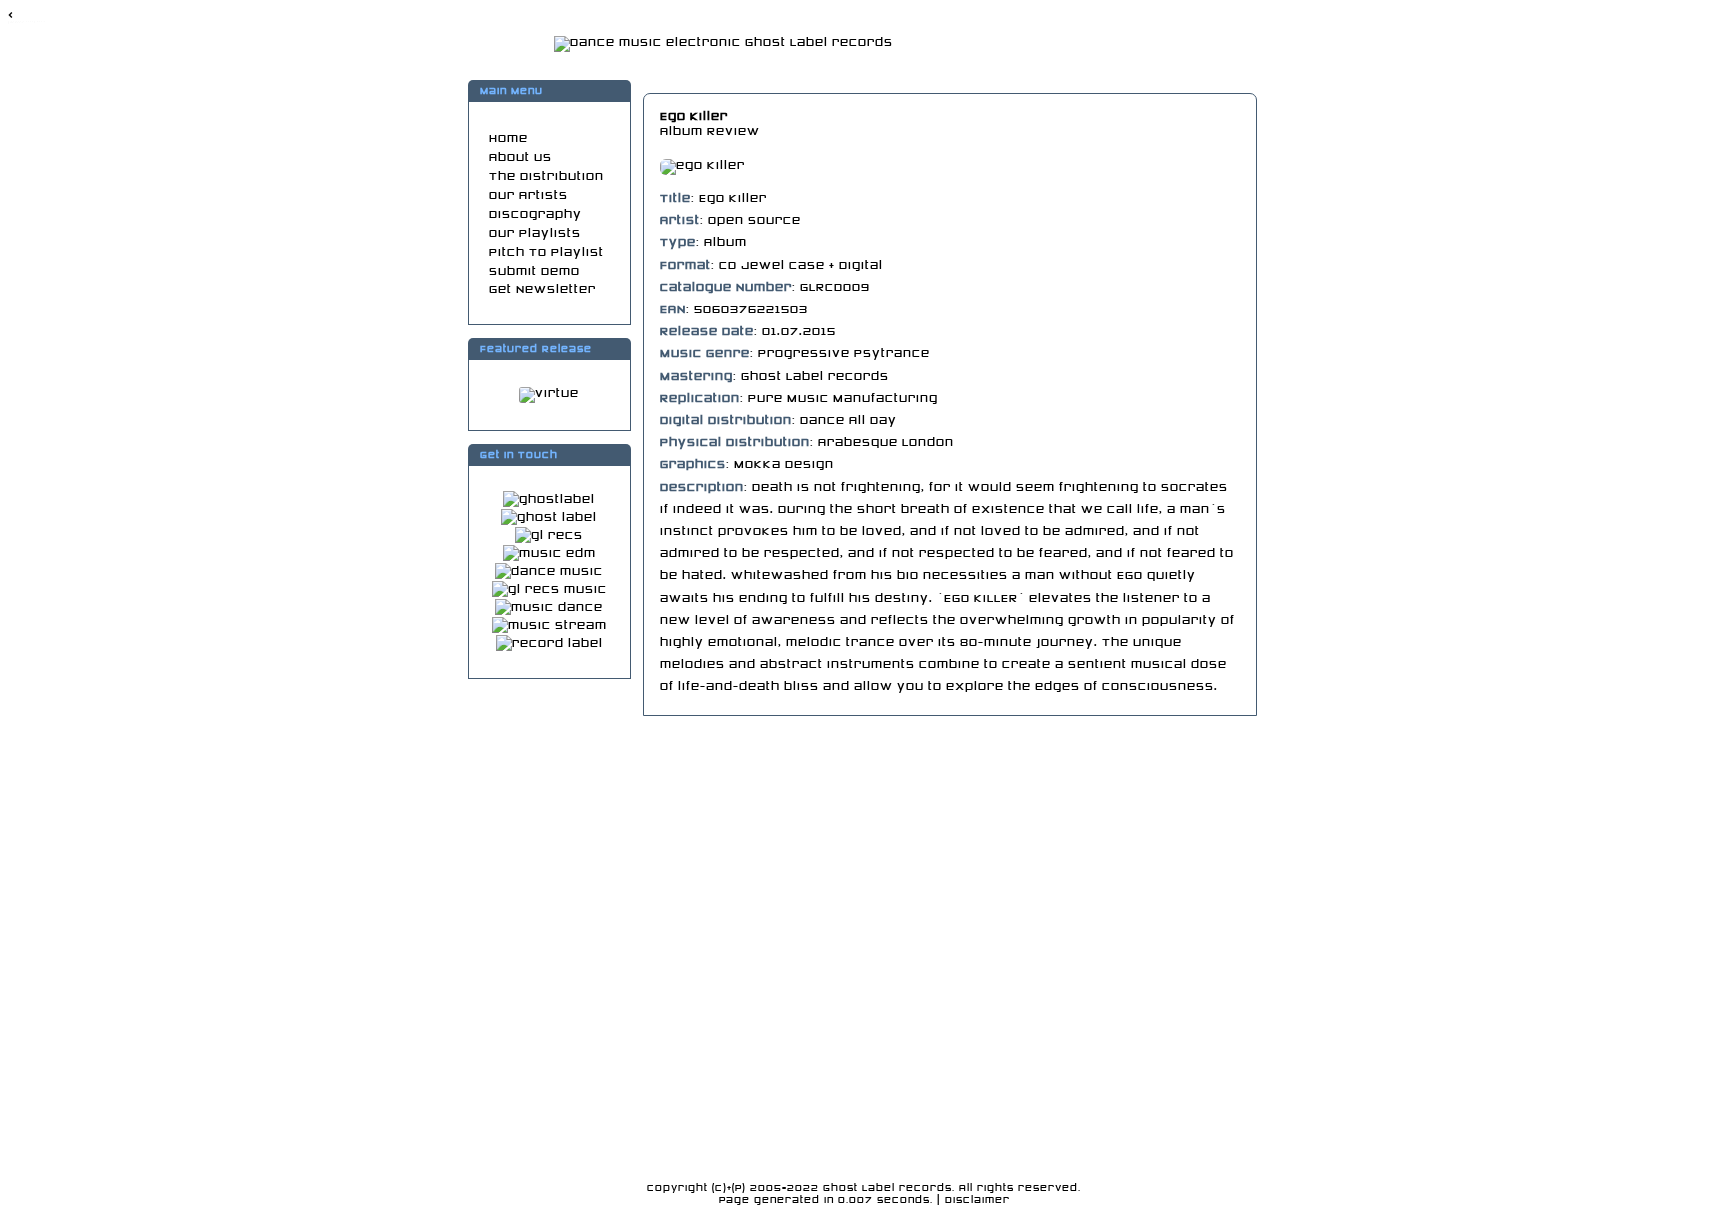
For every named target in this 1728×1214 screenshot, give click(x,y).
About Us (520, 157)
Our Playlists (535, 233)
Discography (535, 214)
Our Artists (528, 195)
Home (508, 138)
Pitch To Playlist (546, 252)
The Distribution (546, 176)
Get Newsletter (542, 289)
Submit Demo (534, 271)
